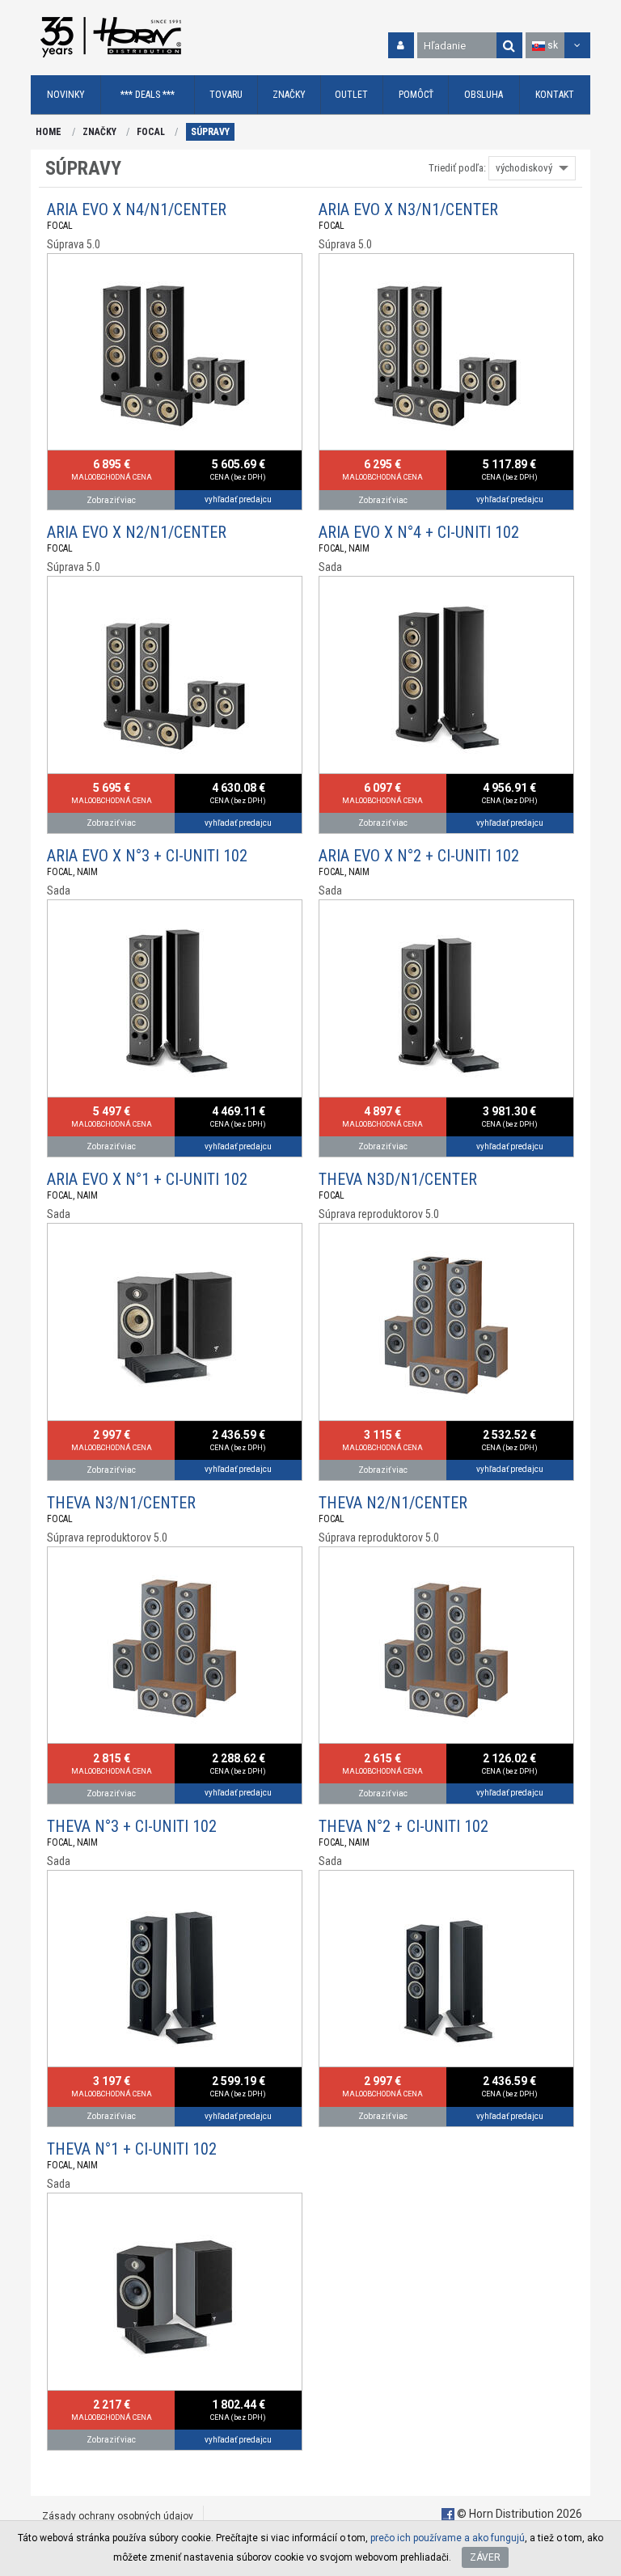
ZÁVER (485, 2557)
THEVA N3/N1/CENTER (121, 1503)
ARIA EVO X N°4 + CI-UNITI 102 (419, 532)
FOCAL (151, 132)
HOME (49, 132)
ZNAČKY (99, 132)
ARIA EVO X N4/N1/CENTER (137, 209)
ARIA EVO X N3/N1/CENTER (408, 209)
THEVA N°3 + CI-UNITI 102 (132, 1826)
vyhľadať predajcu (238, 499)
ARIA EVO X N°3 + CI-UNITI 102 (147, 856)
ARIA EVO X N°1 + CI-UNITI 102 (147, 1179)
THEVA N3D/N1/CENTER (398, 1179)
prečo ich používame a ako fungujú (448, 2538)
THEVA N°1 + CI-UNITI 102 (132, 2149)
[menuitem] (66, 95)
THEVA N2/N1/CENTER (393, 1503)
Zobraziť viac (111, 500)
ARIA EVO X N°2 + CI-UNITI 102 (419, 856)
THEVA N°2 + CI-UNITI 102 (403, 1826)
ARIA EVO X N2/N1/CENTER (137, 532)
